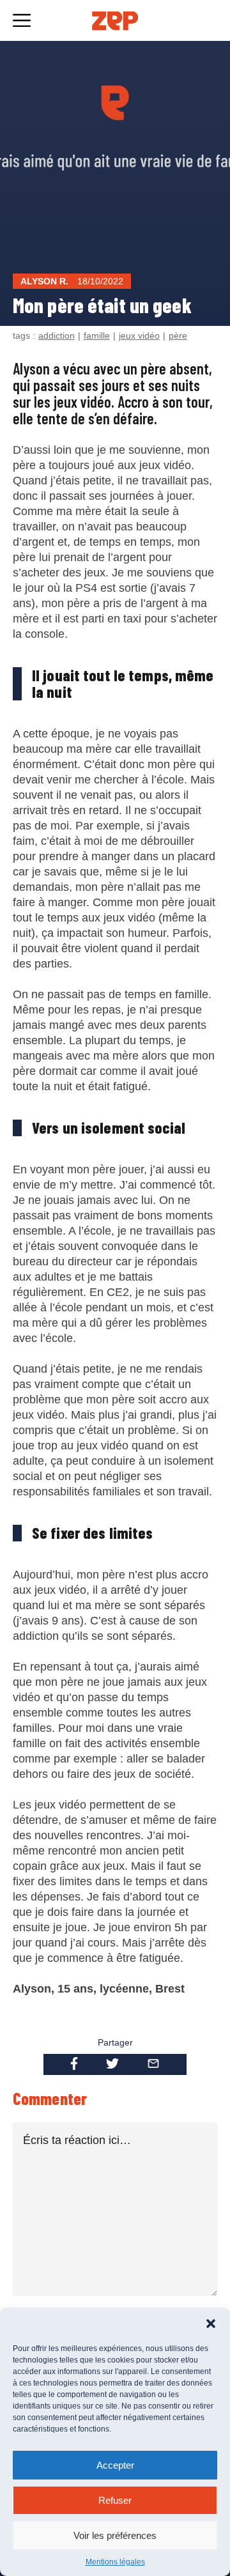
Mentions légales (115, 2562)
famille (97, 335)
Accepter (115, 2465)
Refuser (115, 2500)
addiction (57, 335)
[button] (211, 2324)
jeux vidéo (139, 335)
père (178, 335)
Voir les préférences (115, 2535)
